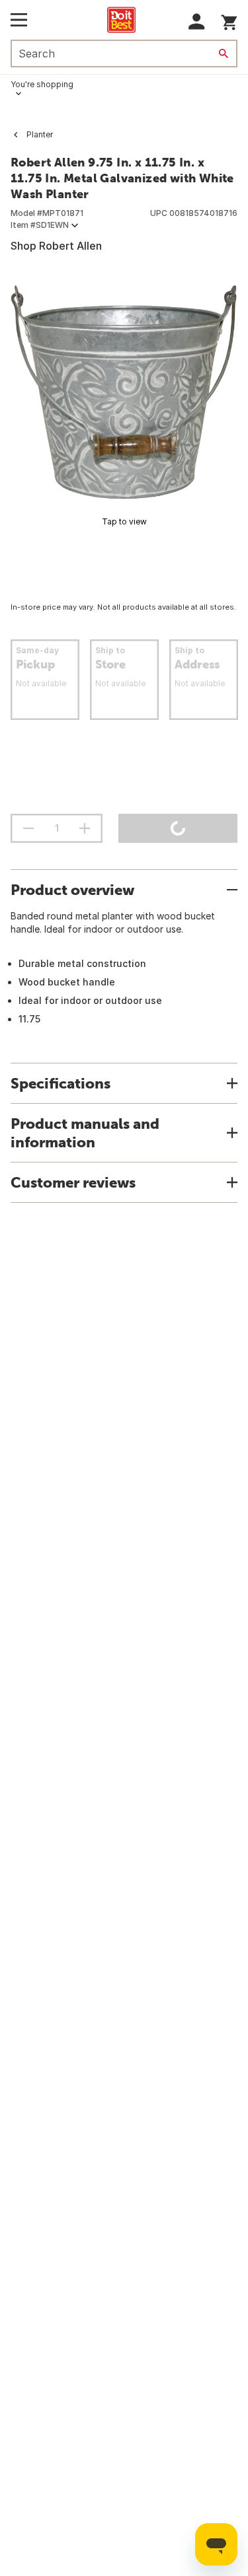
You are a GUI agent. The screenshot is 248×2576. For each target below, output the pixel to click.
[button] (197, 21)
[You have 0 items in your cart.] (229, 20)
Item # (40, 225)
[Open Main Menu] (19, 20)
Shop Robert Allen (56, 246)
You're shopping (42, 84)
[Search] (224, 54)
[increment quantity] (85, 828)
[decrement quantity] (28, 828)
